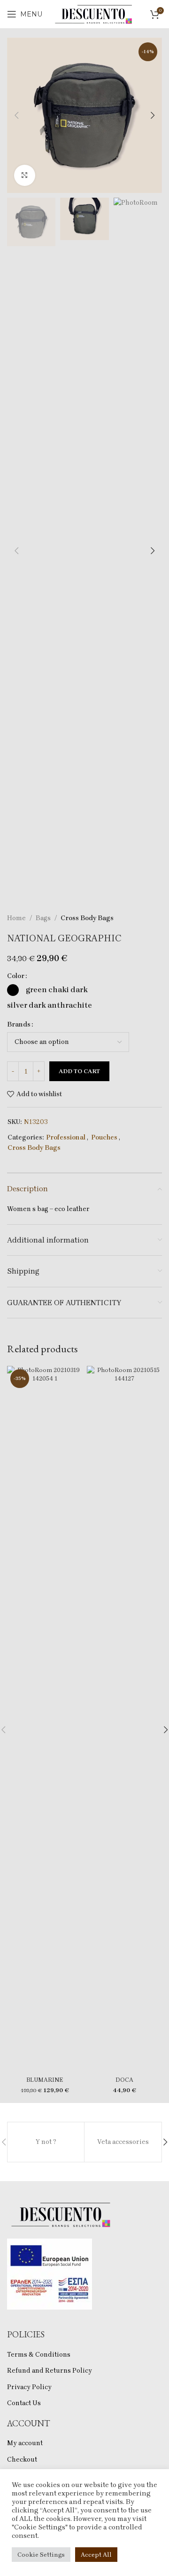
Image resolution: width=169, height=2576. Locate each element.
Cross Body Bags (87, 918)
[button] (16, 115)
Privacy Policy (29, 2387)
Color (16, 976)
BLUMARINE (45, 2080)
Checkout (22, 2460)
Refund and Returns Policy (50, 2371)
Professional (66, 1137)
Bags (43, 918)
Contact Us (24, 2403)
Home (16, 918)
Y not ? (46, 2142)
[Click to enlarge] (25, 175)
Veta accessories (123, 2142)
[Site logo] (94, 13)
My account (25, 2443)
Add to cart (79, 1071)
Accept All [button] (96, 2555)
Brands (19, 1024)
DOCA (124, 2080)
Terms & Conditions (39, 2355)
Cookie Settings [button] (41, 2555)
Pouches (104, 1137)
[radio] (13, 990)
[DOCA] (124, 1719)
